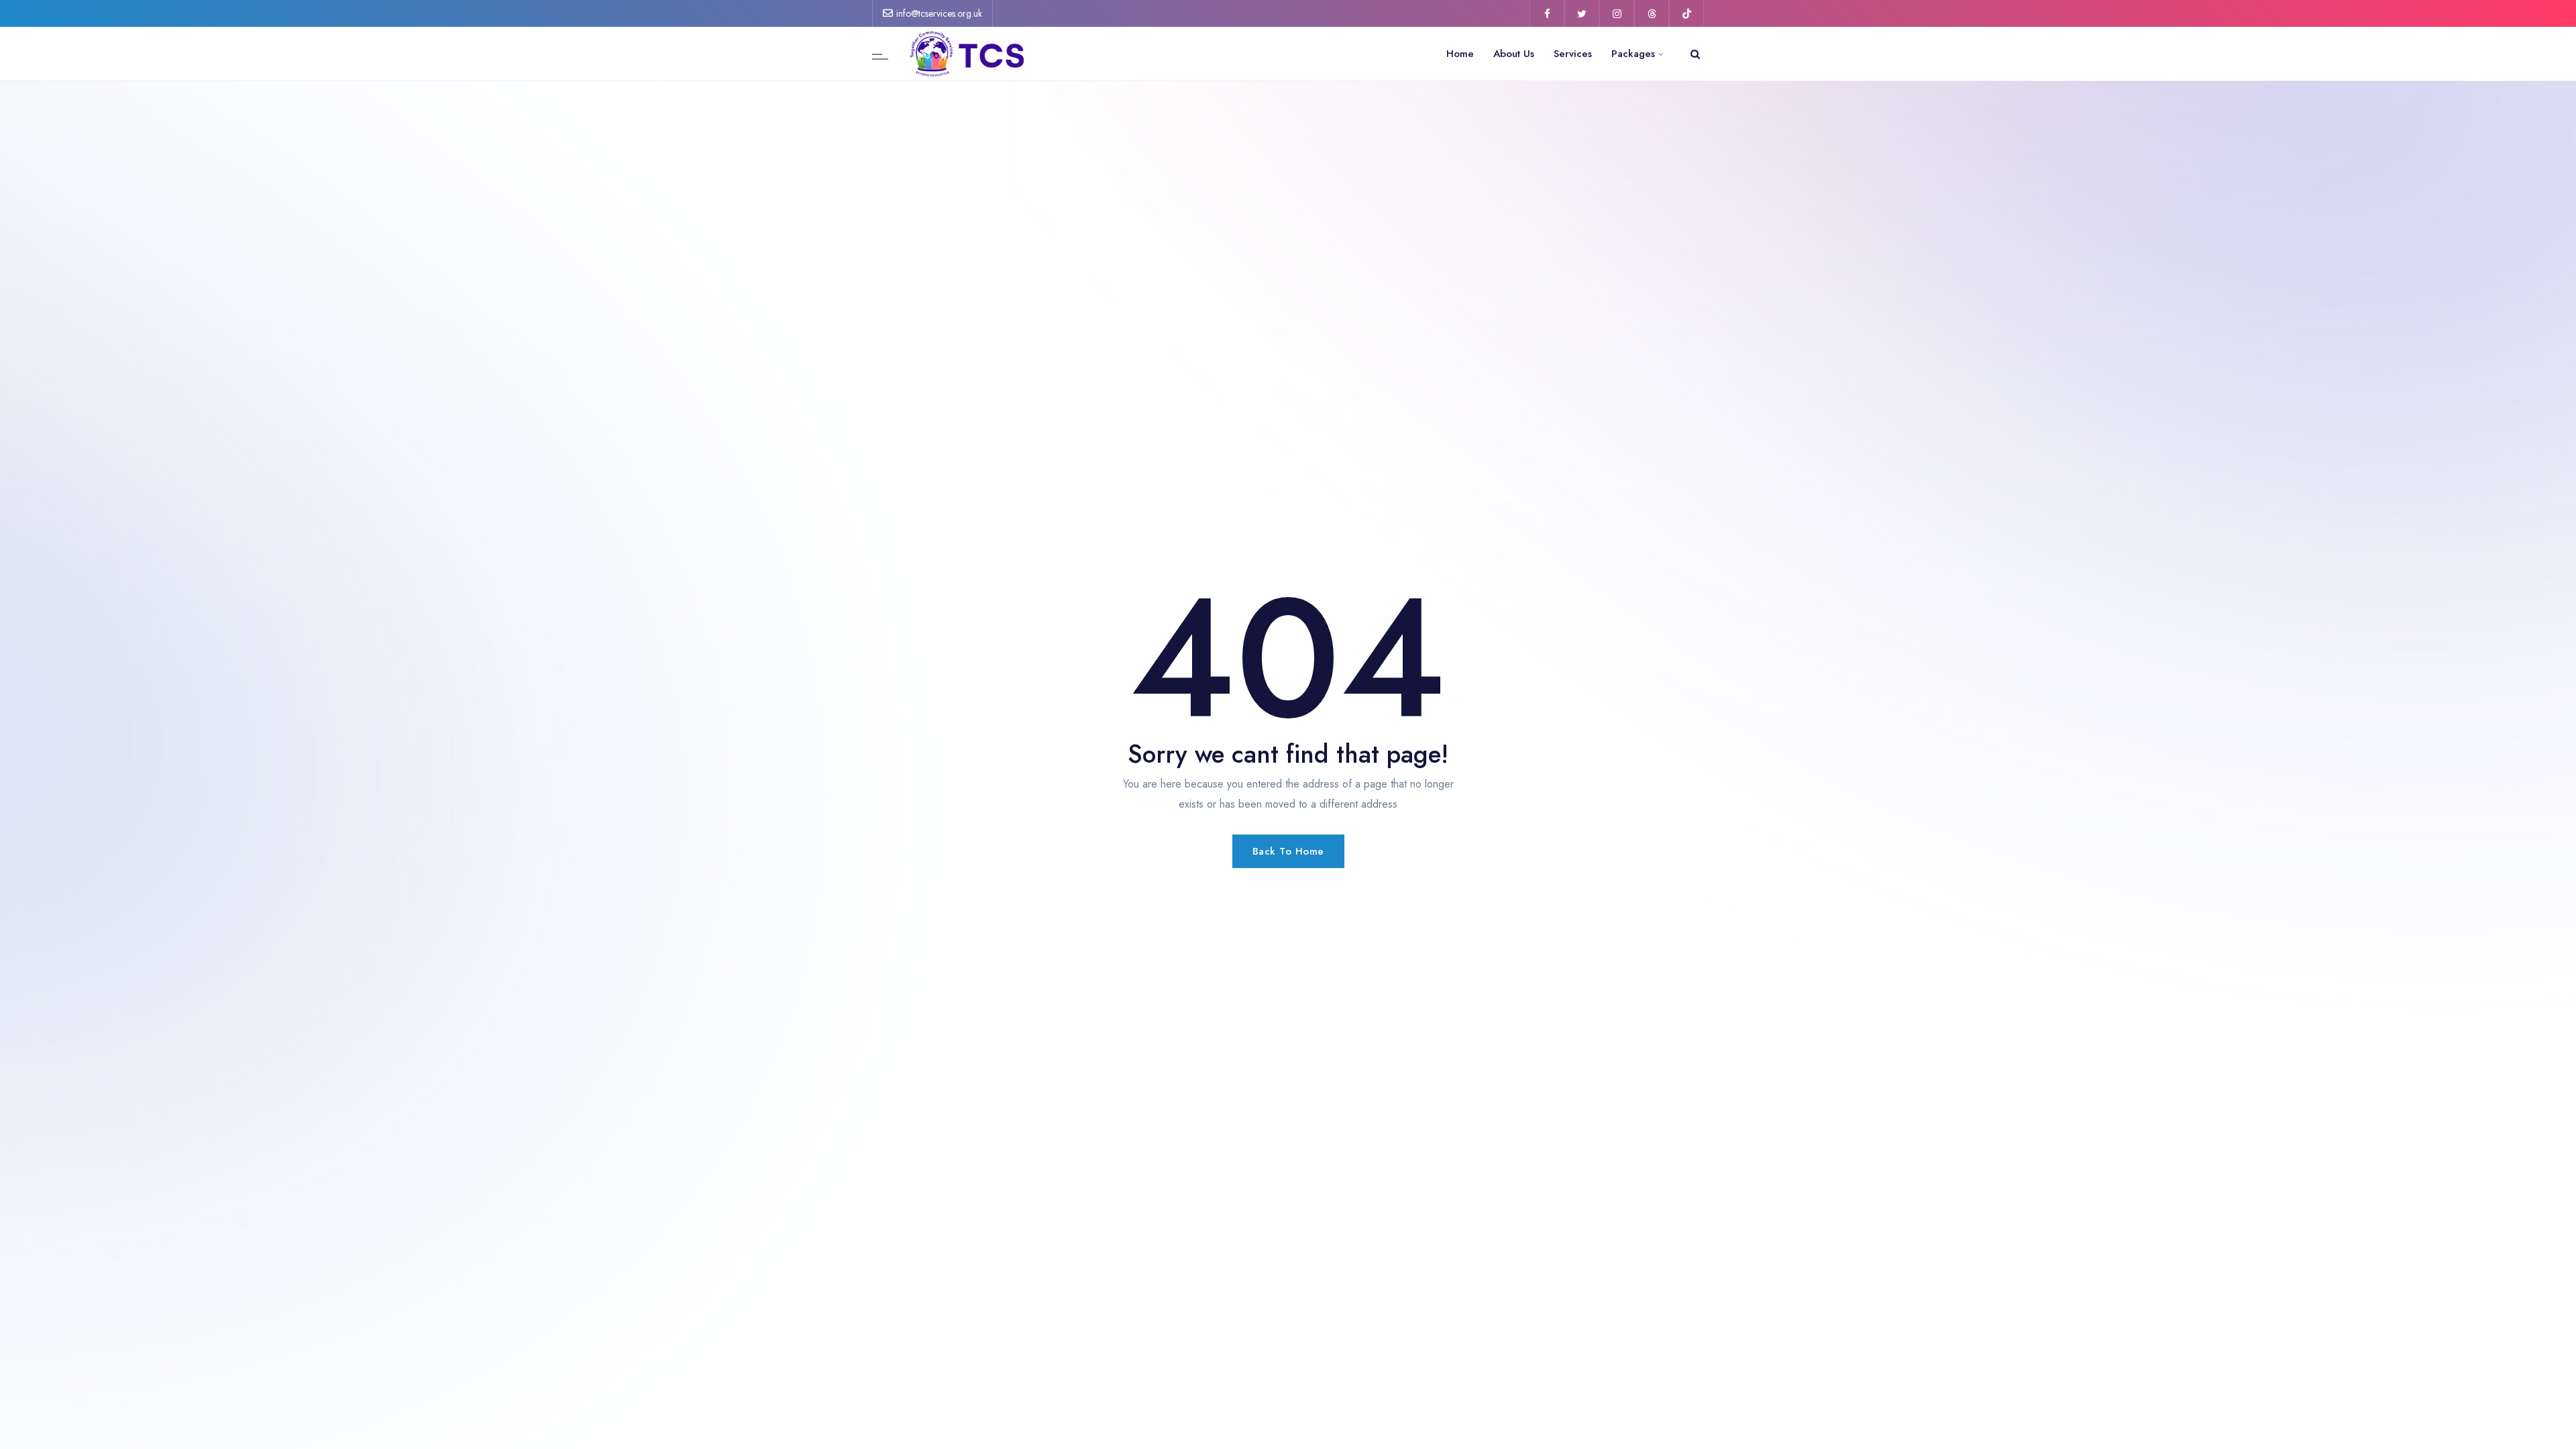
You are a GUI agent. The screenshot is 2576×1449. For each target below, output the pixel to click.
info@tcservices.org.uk (939, 13)
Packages (1633, 54)
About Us (1514, 54)
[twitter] (1582, 13)
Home (1460, 54)
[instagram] (1617, 13)
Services (1573, 54)
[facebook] (1547, 13)
